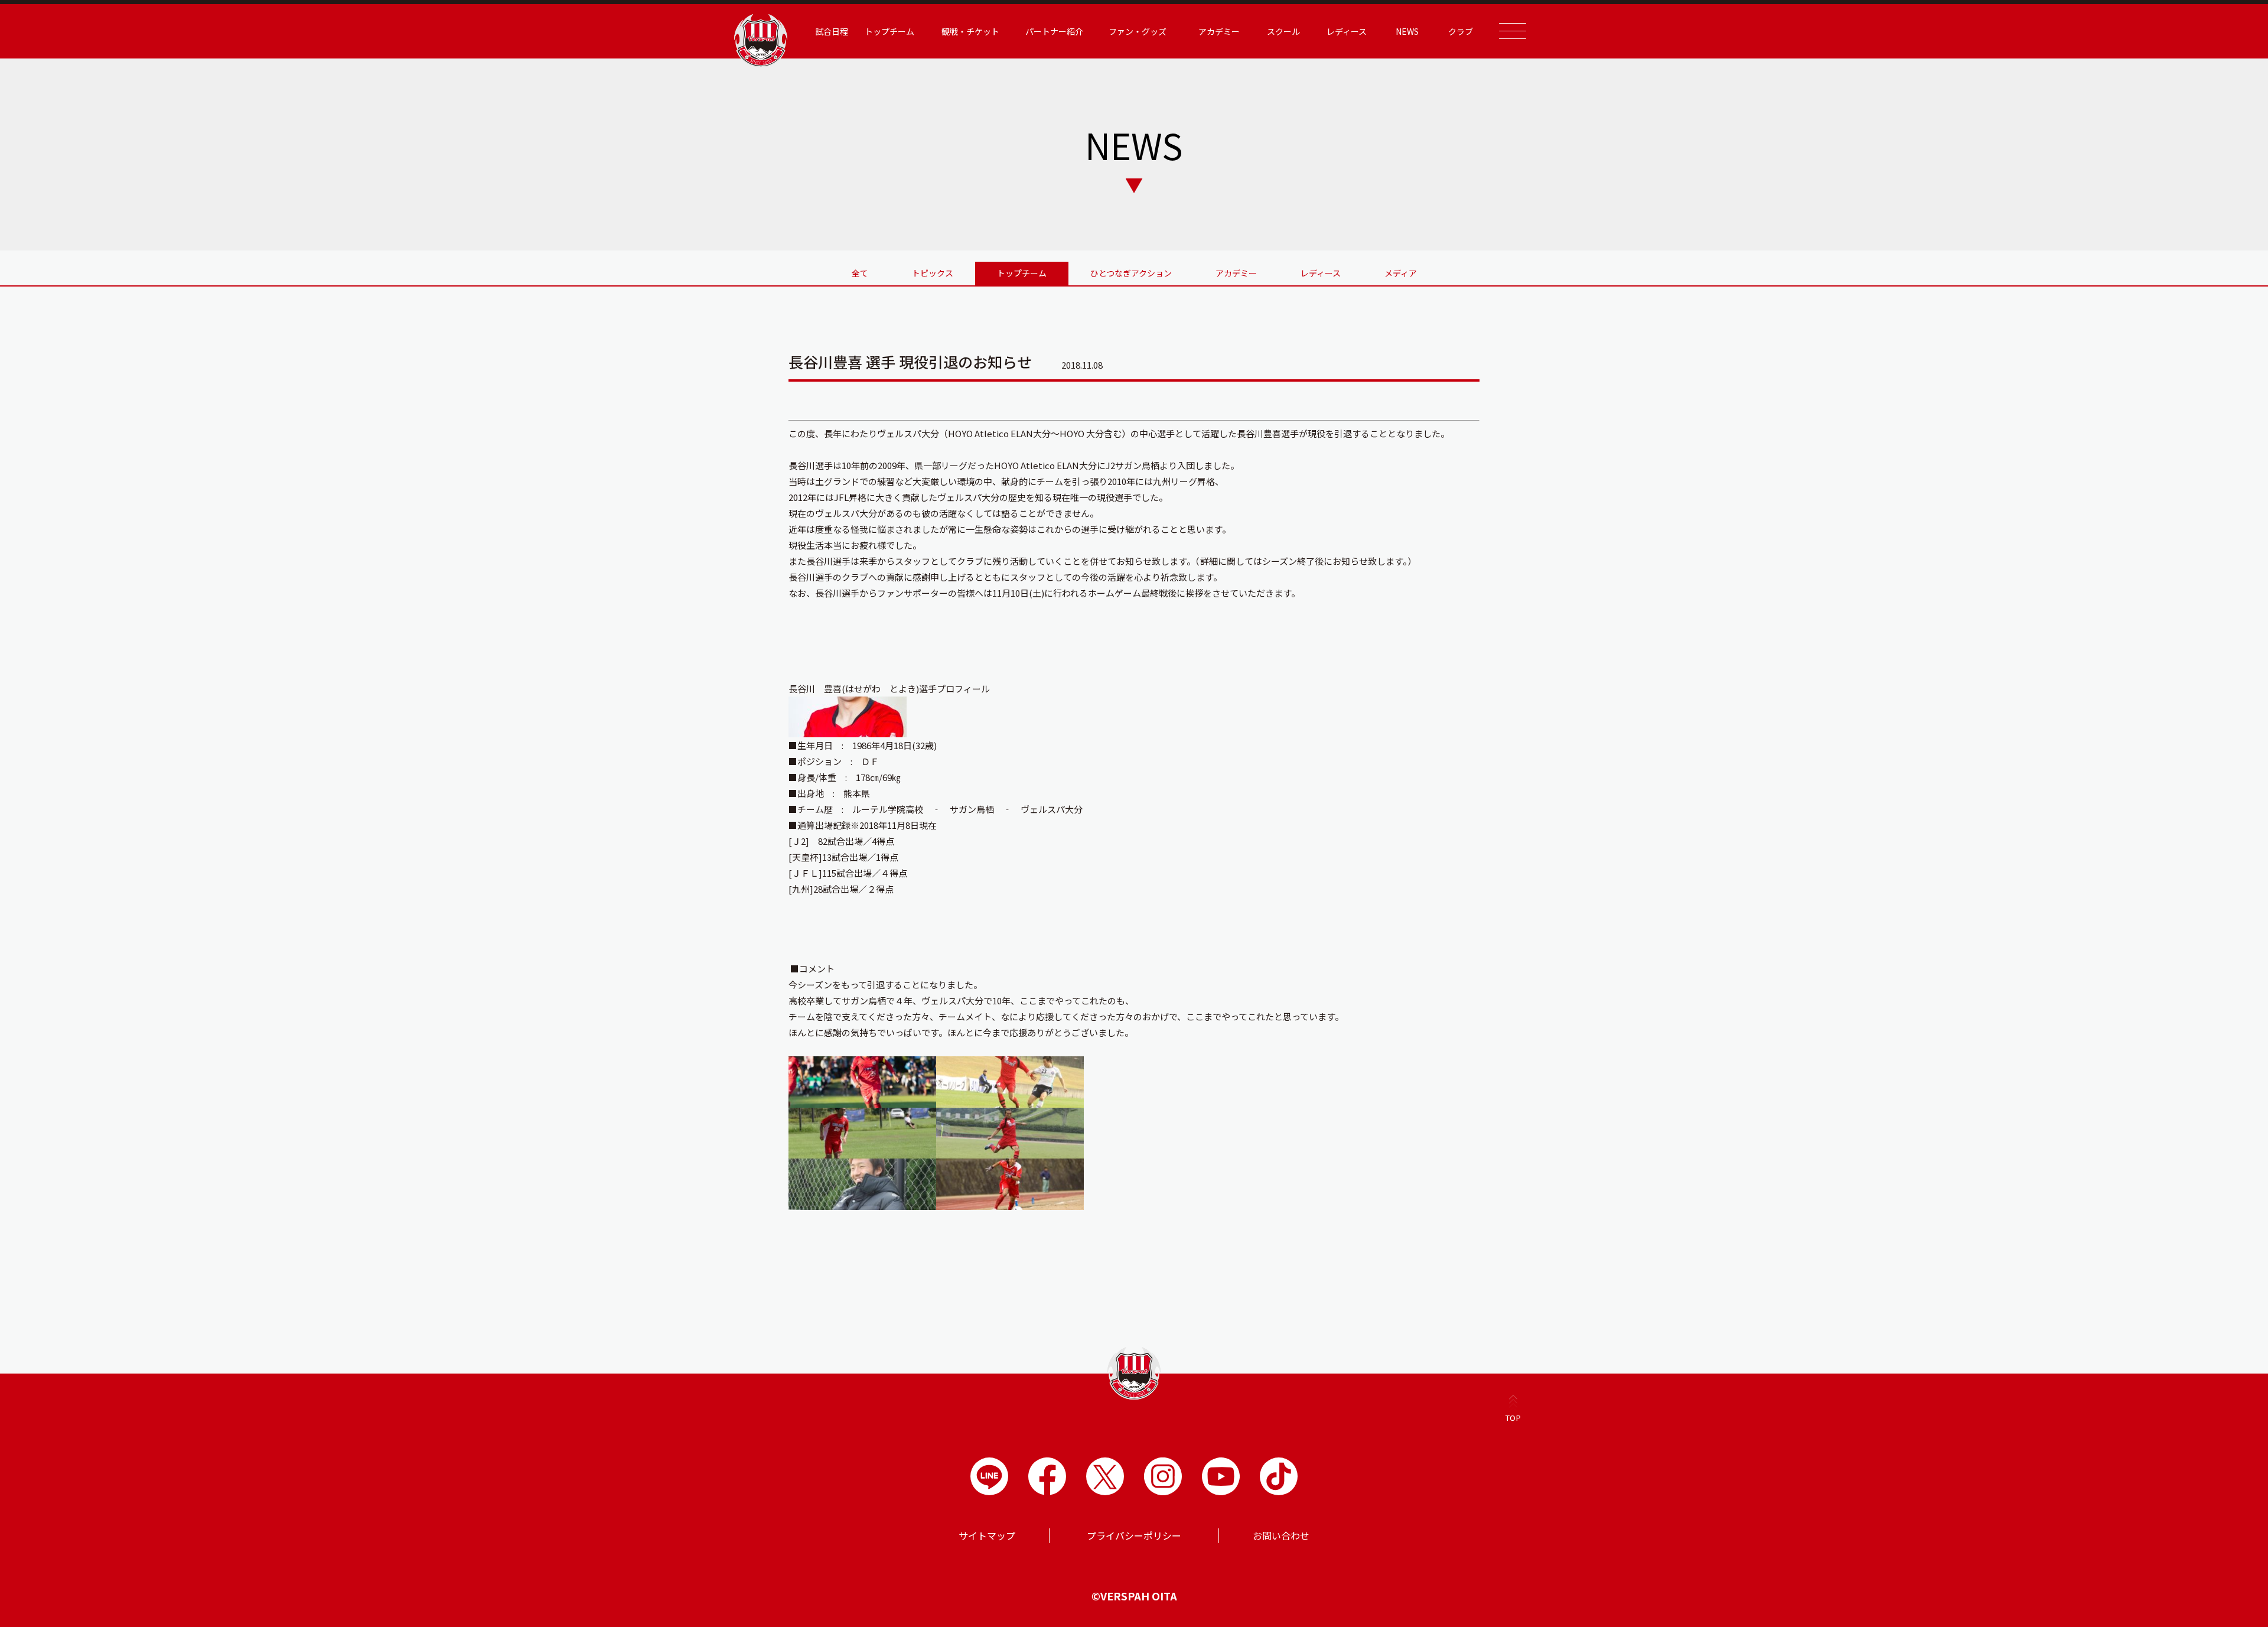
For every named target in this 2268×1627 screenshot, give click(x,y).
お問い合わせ (1281, 1535)
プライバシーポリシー (1134, 1535)
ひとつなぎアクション (1131, 273)
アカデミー (1236, 273)
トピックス (933, 273)
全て (860, 273)
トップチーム (1022, 273)
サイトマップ (987, 1535)
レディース (1321, 273)
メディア (1401, 273)
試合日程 (832, 31)
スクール (1283, 31)
